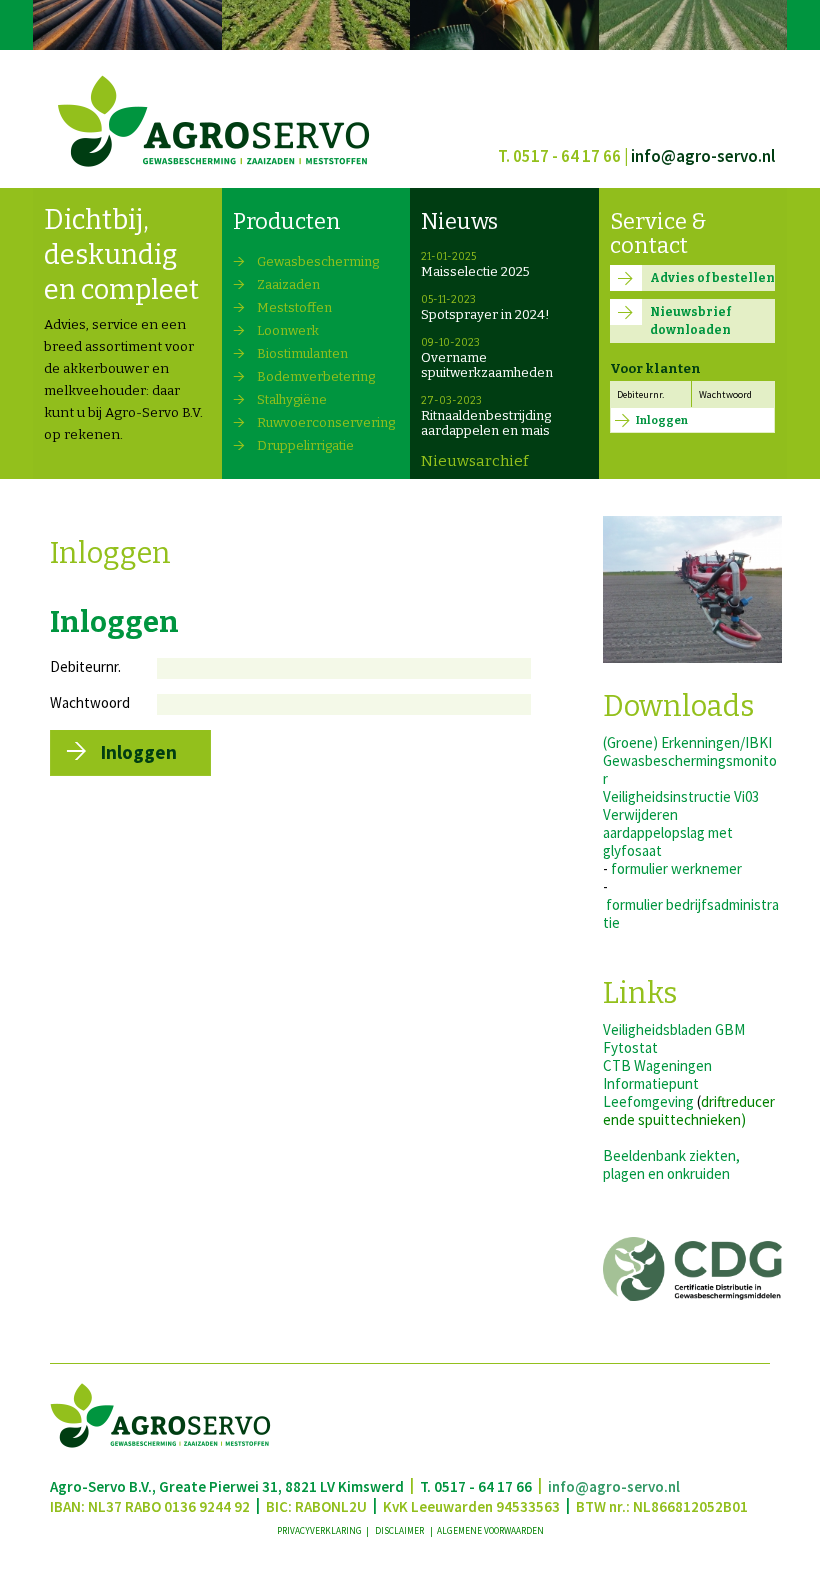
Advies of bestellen (712, 278)
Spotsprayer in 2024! (485, 314)
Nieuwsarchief (474, 461)
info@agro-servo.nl (703, 156)
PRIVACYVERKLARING (320, 1531)
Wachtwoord (725, 394)
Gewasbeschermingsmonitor (690, 769)
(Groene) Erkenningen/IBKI (687, 742)
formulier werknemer (676, 868)
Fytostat (630, 1047)
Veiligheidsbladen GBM (674, 1029)
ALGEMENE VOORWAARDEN (490, 1531)
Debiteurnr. (640, 394)
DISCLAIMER (400, 1531)
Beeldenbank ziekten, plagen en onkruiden (671, 1164)
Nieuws (459, 221)
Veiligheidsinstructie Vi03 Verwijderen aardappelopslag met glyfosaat (681, 823)
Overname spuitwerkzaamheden (487, 365)
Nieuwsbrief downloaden (690, 321)
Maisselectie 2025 (475, 271)
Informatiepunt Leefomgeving (651, 1092)
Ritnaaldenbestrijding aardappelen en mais (486, 423)
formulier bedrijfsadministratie (691, 913)
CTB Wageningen (657, 1065)
